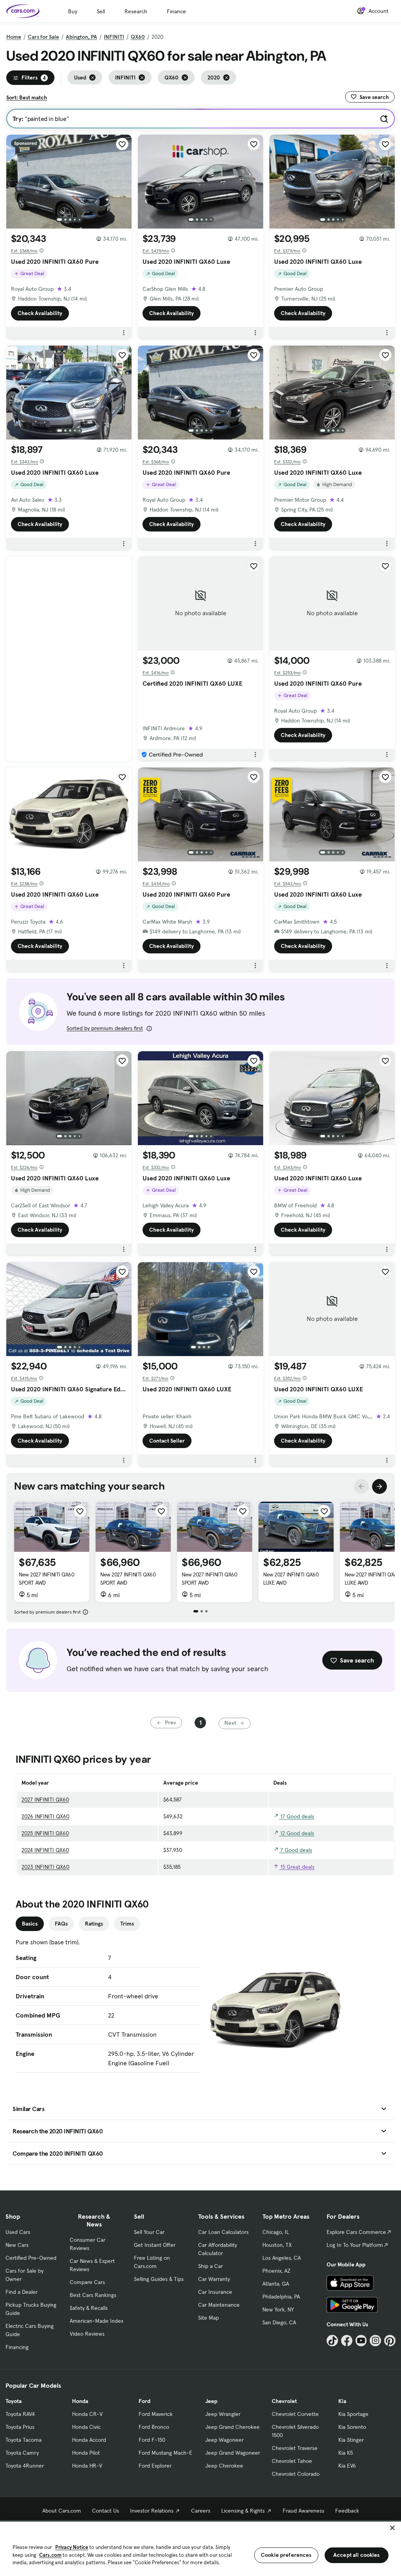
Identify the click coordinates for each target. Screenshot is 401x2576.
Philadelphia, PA (281, 2297)
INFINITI (114, 37)
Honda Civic (86, 2427)
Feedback (347, 2511)
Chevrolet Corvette (295, 2414)
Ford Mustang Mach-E (165, 2453)
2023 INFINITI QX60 (45, 1867)
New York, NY (278, 2309)
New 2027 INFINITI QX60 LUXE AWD (291, 1579)
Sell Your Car (149, 2232)
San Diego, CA (279, 2322)
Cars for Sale (43, 37)
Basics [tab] (30, 1924)
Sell (101, 11)
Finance (176, 11)
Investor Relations (152, 2511)
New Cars (17, 2245)
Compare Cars (87, 2282)
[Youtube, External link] (361, 2341)
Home (14, 37)
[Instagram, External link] (375, 2341)
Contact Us (106, 2511)
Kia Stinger (351, 2440)
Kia (342, 2401)
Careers (201, 2511)
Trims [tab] (127, 1924)
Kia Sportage (353, 2414)
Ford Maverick (156, 2414)
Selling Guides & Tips (159, 2279)
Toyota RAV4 (20, 2414)
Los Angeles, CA (282, 2258)
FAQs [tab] (61, 1924)
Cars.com (50, 2555)
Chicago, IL (276, 2232)
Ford (145, 2401)
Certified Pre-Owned (31, 2258)
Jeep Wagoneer (224, 2440)
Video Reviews (87, 2334)
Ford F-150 (152, 2440)
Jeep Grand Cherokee (232, 2427)
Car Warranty (214, 2279)
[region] (200, 2548)
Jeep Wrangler (223, 2414)
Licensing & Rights (243, 2511)
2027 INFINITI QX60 (45, 1800)
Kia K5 (346, 2453)
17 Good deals (296, 1816)
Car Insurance (215, 2292)
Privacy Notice (72, 2547)
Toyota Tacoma (23, 2440)
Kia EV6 (347, 2466)
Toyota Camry (22, 2453)
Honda (80, 2401)
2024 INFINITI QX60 (45, 1850)
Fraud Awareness (303, 2511)
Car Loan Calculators (223, 2232)
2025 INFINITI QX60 (45, 1833)
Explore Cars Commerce (356, 2232)
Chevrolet (284, 2401)
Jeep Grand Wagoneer (233, 2453)
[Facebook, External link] (347, 2341)
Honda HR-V (87, 2466)
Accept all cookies (357, 2555)
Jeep (211, 2401)
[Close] (392, 2528)
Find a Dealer (22, 2292)
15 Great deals (297, 1867)
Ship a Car (210, 2266)
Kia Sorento (352, 2427)
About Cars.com (62, 2511)
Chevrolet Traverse (295, 2448)
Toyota (14, 2401)
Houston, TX (277, 2245)
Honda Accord (89, 2440)
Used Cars (18, 2232)
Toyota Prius (20, 2427)
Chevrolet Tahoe (292, 2461)
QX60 (138, 37)
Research (136, 11)
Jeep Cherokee (224, 2466)
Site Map (209, 2318)
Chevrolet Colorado (296, 2474)
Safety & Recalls (89, 2308)
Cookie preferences (286, 2555)
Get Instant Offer (155, 2245)
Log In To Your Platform (355, 2245)
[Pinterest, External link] (390, 2341)
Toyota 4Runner (25, 2466)
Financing (17, 2347)
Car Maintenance (219, 2305)
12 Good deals (296, 1833)
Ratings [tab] (94, 1924)
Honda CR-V (87, 2414)
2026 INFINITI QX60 (45, 1816)
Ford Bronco (154, 2427)
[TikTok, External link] (332, 2341)
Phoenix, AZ (276, 2271)
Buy (73, 11)
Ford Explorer (155, 2466)
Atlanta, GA (276, 2284)
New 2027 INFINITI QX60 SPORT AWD (46, 1579)
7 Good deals (295, 1850)
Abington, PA (81, 37)
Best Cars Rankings (93, 2295)
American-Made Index (97, 2321)
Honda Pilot (86, 2453)
